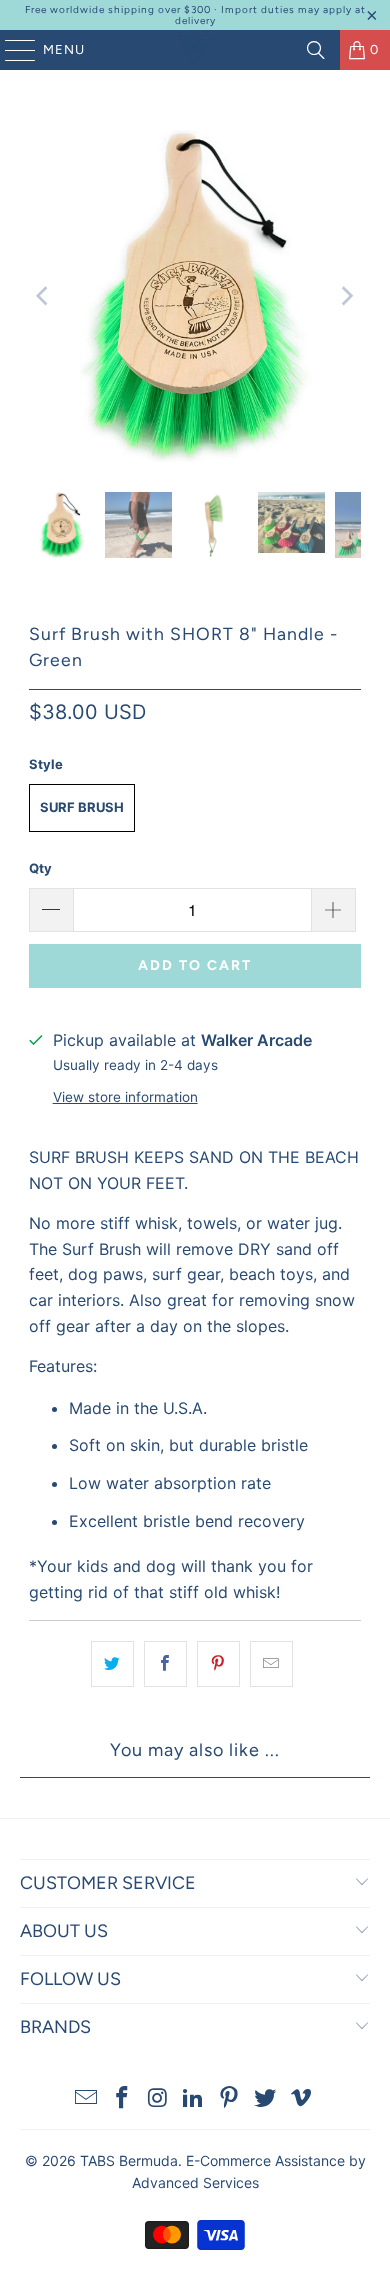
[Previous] (44, 296)
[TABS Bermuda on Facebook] (123, 2099)
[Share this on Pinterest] (218, 1664)
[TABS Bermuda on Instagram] (158, 2099)
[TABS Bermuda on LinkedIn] (194, 2099)
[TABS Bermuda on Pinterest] (230, 2099)
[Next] (346, 296)
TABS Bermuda (129, 2160)
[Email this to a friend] (271, 1664)
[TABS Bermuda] (195, 50)
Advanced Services (195, 2182)
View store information (125, 1097)
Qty (40, 868)
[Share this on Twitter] (112, 1664)
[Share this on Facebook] (165, 1664)
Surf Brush (82, 807)
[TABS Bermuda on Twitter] (266, 2099)
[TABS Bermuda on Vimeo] (301, 2099)
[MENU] (10, 50)
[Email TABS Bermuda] (87, 2099)
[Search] (316, 50)
